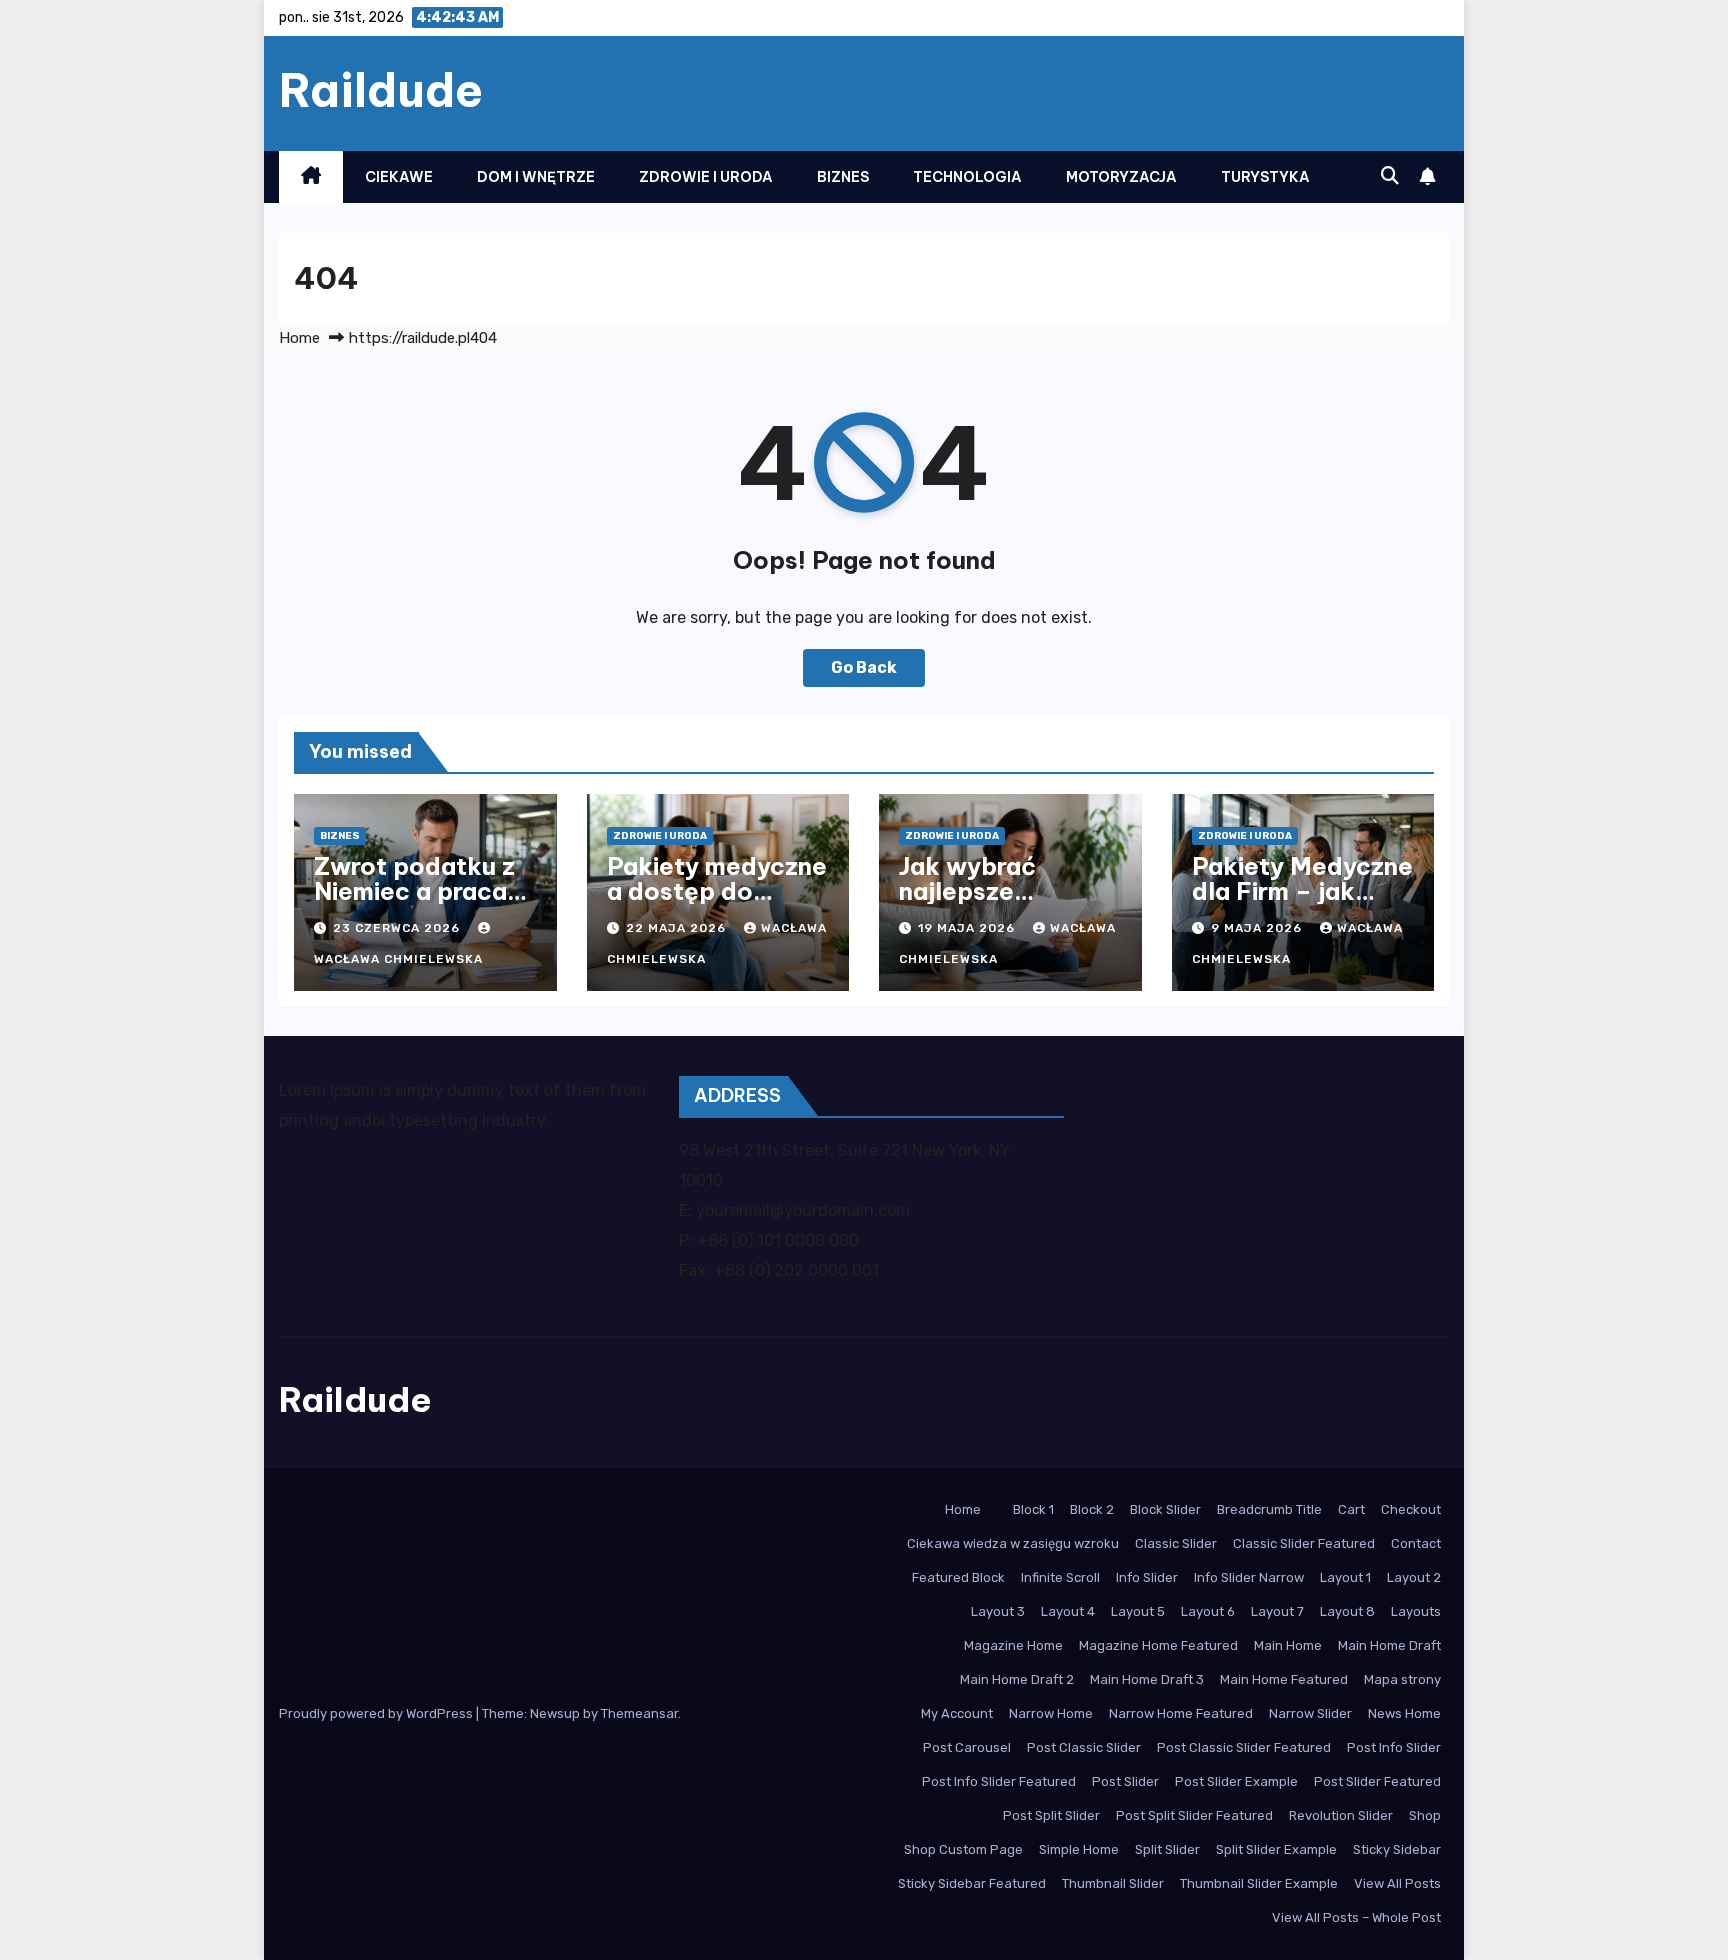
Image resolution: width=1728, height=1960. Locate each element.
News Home (1404, 1713)
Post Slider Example (1236, 1781)
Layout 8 (1347, 1611)
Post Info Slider (1394, 1747)
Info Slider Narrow (1249, 1577)
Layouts (1416, 1611)
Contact (1416, 1543)
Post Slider (1125, 1781)
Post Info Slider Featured (999, 1781)
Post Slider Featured (1377, 1781)
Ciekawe (399, 177)
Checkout (1411, 1509)
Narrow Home (1051, 1713)
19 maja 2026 (968, 928)
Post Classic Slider (1084, 1747)
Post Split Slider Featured (1194, 1815)
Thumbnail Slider (1113, 1883)
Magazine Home (1013, 1645)
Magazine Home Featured (1158, 1645)
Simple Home (1079, 1849)
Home (299, 338)
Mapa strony (1402, 1679)
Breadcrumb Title (1269, 1509)
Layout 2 (1414, 1577)
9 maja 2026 (1258, 928)
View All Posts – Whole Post (1356, 1917)
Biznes (843, 177)
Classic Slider (1176, 1543)
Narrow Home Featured (1181, 1713)
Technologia (967, 177)
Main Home (1288, 1645)
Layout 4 (1068, 1611)
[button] (1390, 176)
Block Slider (1165, 1509)
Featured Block (958, 1577)
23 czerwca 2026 (398, 928)
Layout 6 (1208, 1611)
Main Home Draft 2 (1017, 1679)
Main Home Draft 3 (1147, 1679)
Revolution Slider (1341, 1815)
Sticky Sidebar (1397, 1849)
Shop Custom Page (963, 1849)
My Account (957, 1713)
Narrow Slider (1310, 1713)
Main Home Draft (1389, 1645)
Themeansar (639, 1713)
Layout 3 (998, 1611)
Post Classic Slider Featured (1244, 1747)
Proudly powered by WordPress (377, 1713)
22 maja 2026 (678, 928)
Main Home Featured (1284, 1679)
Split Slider (1167, 1849)
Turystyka (1265, 177)
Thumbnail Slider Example (1259, 1883)
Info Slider (1147, 1577)
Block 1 (1033, 1509)
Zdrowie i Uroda (706, 177)
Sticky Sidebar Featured (972, 1883)
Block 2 (1092, 1509)
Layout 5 (1138, 1611)
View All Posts (1397, 1883)
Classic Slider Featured (1304, 1543)
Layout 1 (1345, 1577)
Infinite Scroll (1060, 1577)
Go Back (864, 667)
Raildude (381, 90)
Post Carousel (967, 1747)
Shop (1425, 1815)
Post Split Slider (1051, 1815)
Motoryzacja (1121, 177)
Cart (1351, 1509)
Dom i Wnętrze (536, 177)
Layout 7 (1277, 1611)
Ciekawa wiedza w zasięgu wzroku (1013, 1543)
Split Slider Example (1276, 1849)
